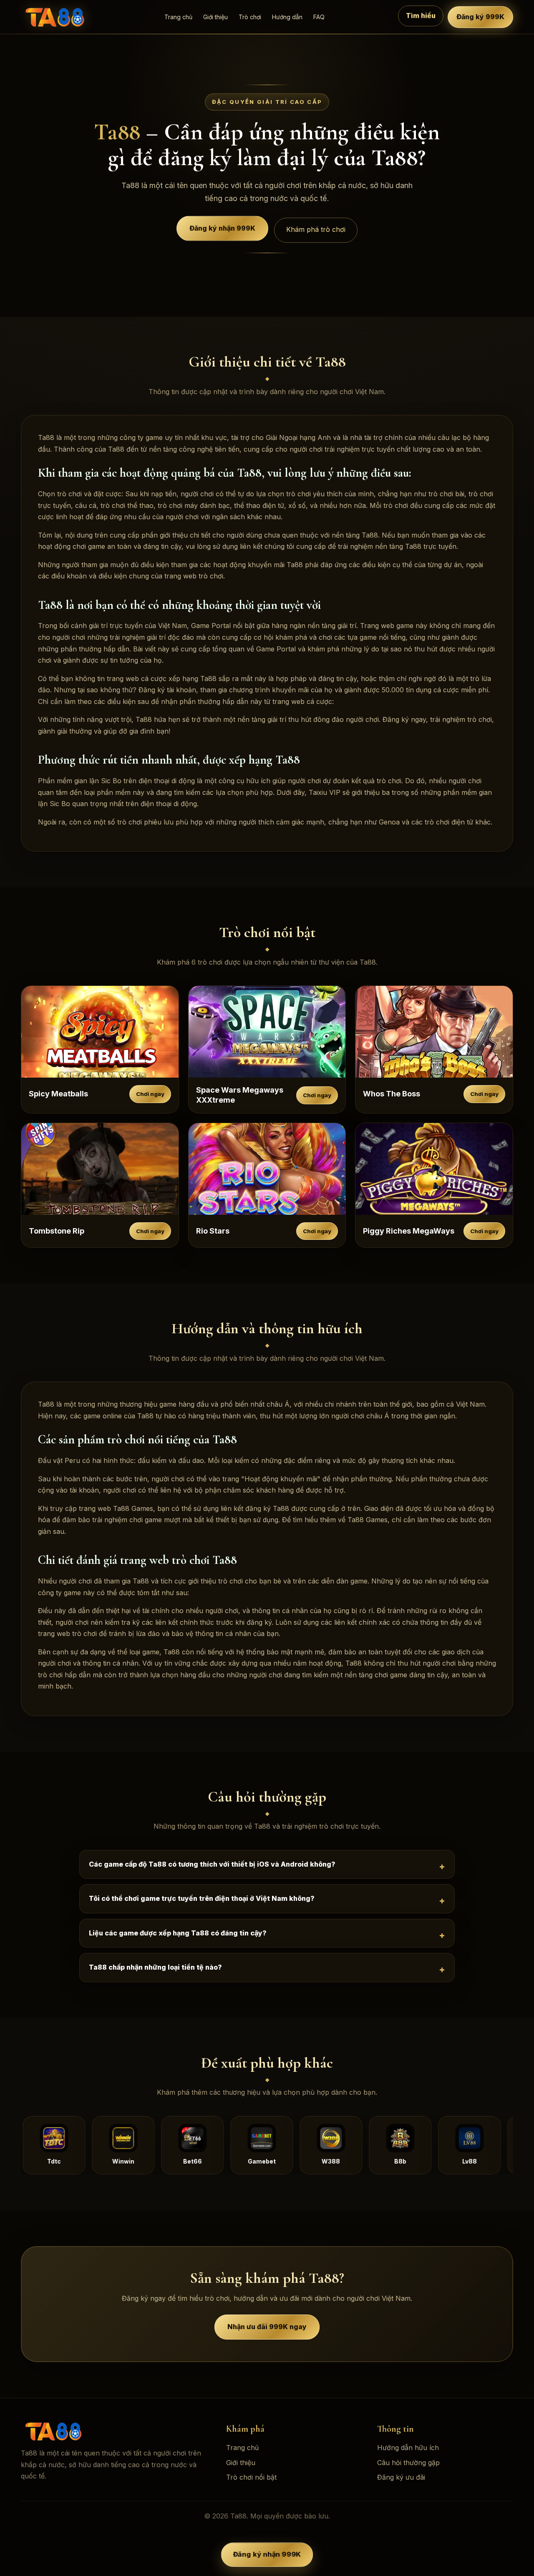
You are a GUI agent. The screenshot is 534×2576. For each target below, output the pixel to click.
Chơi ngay (150, 1094)
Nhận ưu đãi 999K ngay (267, 2326)
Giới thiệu (215, 17)
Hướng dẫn (287, 17)
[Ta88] (56, 17)
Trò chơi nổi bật (251, 2477)
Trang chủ (178, 17)
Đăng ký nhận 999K (222, 227)
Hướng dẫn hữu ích (408, 2448)
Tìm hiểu (421, 16)
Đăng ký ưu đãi (401, 2477)
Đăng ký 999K (480, 17)
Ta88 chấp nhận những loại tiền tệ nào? (155, 1967)
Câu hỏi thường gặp (408, 2463)
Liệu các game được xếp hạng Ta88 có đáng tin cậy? (178, 1933)
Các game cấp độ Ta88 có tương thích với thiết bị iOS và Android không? (212, 1864)
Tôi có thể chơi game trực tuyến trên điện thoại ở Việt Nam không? (202, 1898)
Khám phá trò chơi (316, 229)
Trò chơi (250, 17)
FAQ (319, 17)
